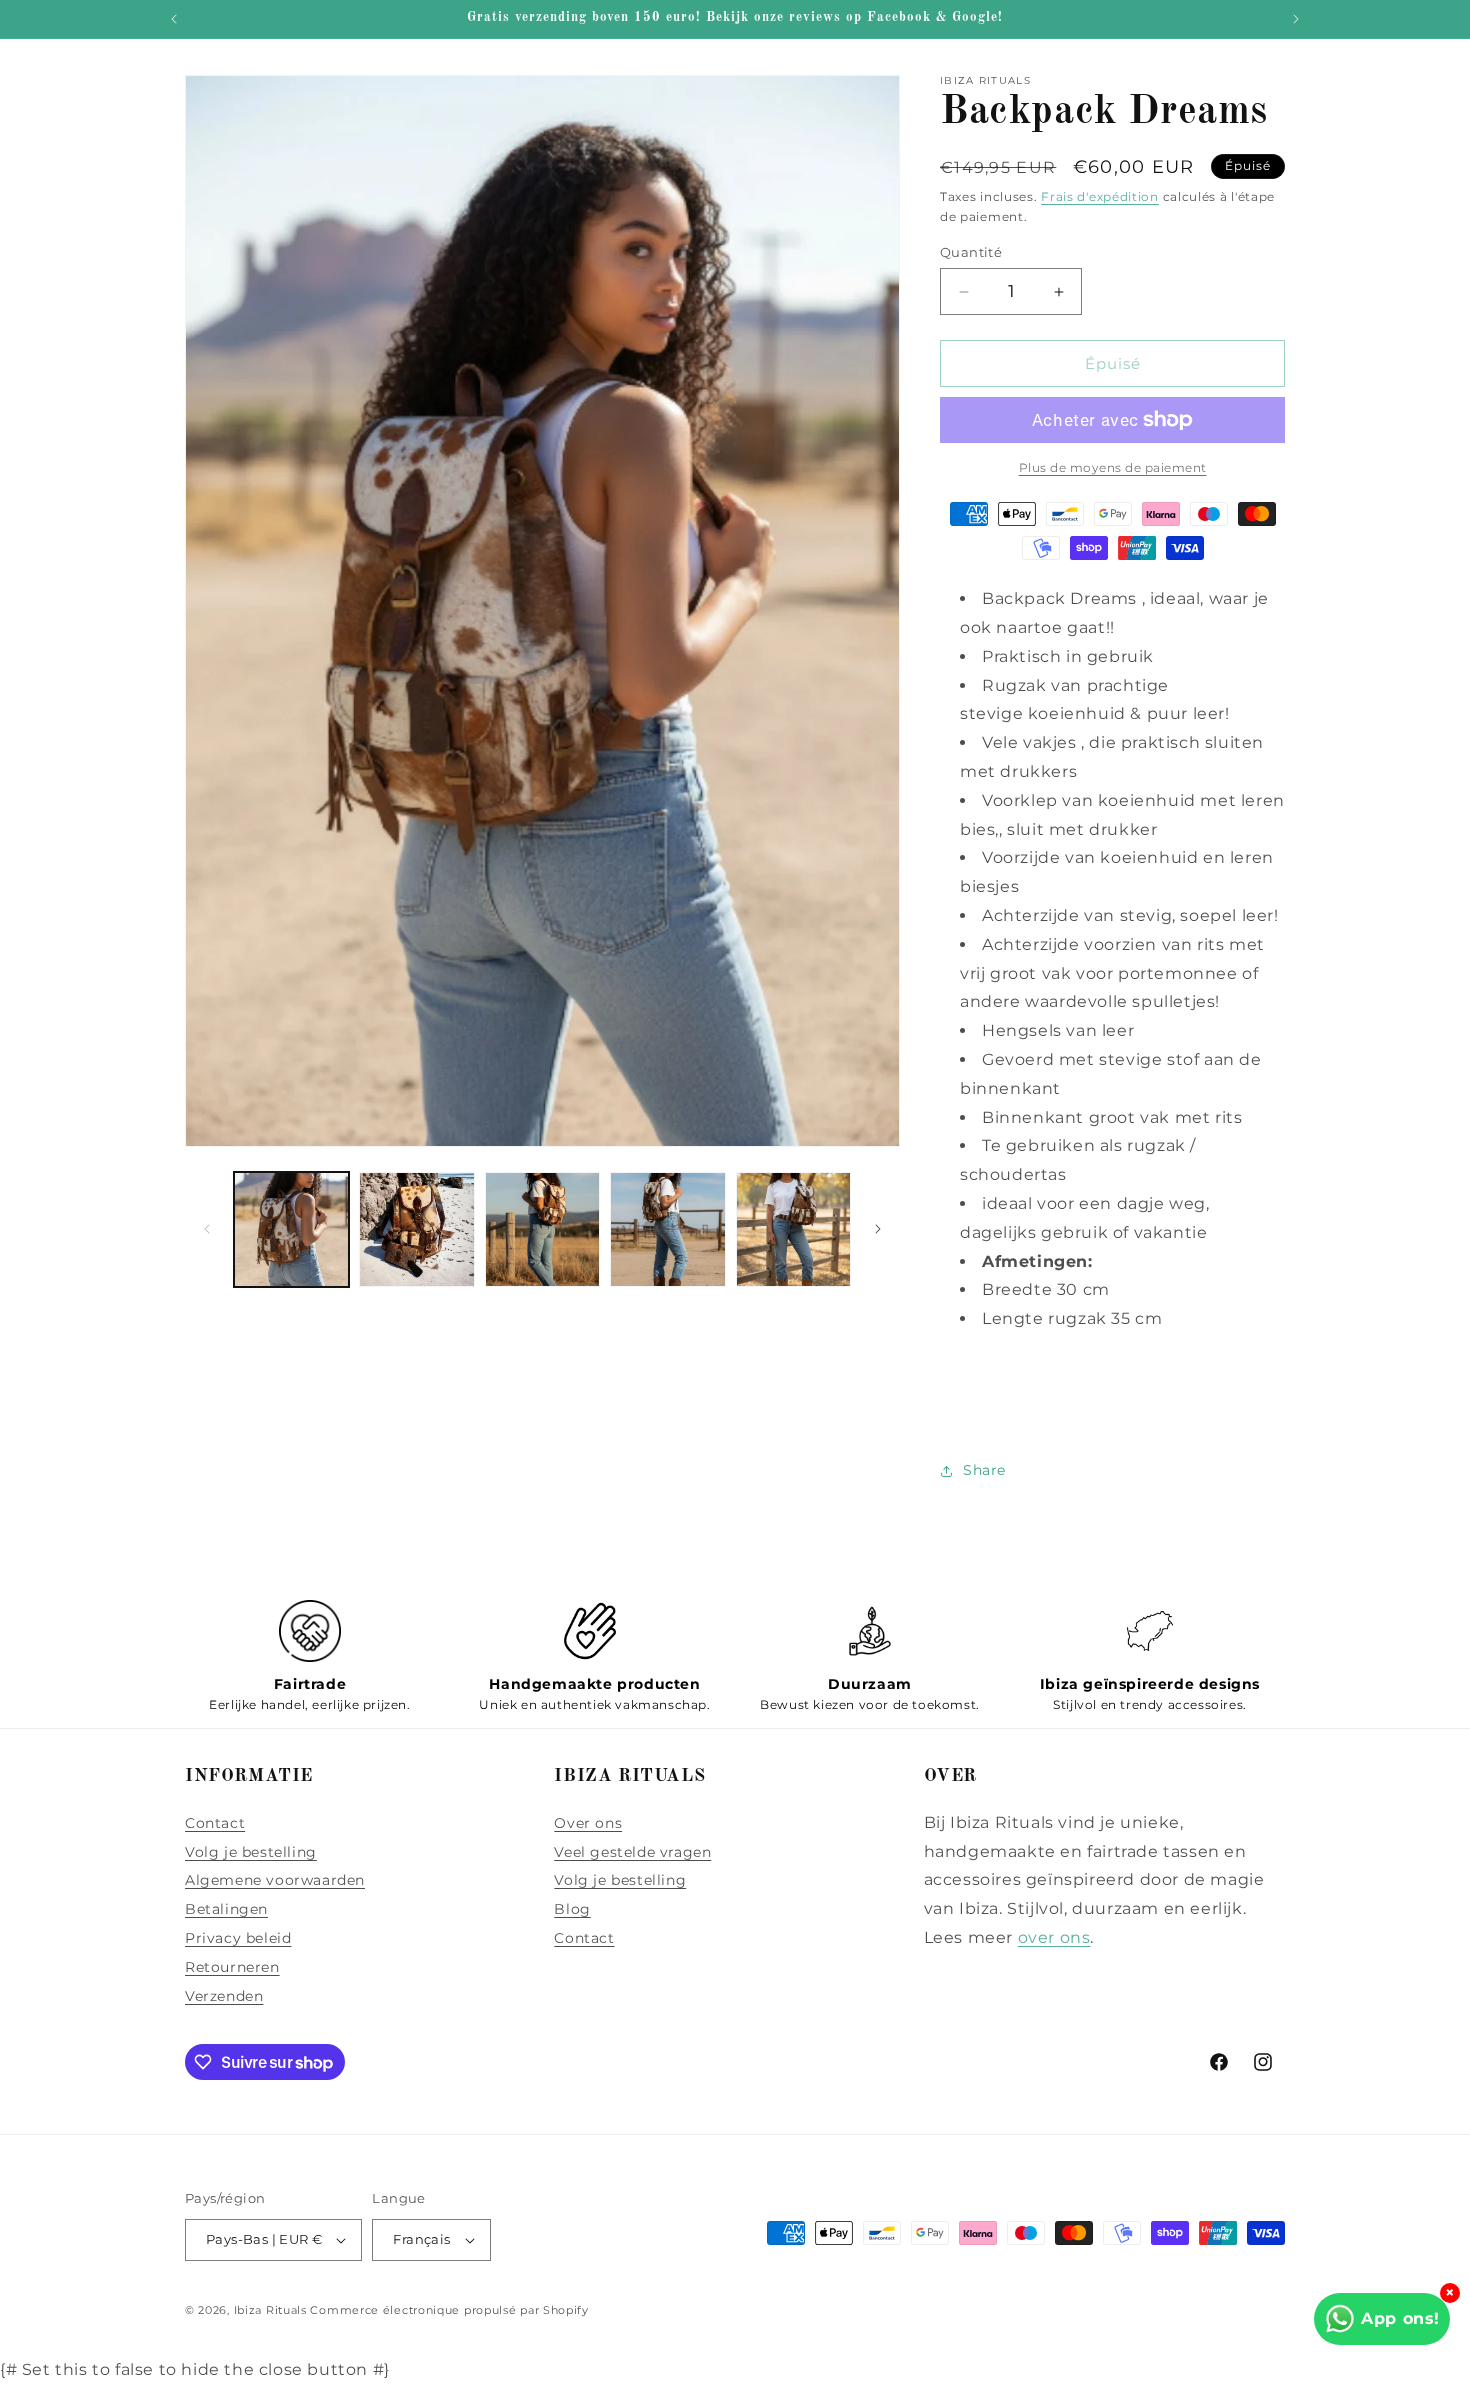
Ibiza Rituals (270, 2310)
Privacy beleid (238, 1938)
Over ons (588, 1823)
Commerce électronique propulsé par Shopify (449, 2310)
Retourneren (232, 1967)
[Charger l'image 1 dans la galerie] (291, 1229)
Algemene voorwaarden (275, 1880)
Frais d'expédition (1100, 196)
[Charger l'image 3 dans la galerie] (542, 1229)
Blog (572, 1909)
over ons (1054, 1937)
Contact (215, 1823)
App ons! (1400, 2318)
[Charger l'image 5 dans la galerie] (793, 1229)
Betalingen (226, 1909)
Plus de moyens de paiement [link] (1113, 467)
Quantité (971, 252)
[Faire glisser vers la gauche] (207, 1229)
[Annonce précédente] (174, 19)
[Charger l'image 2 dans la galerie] (416, 1229)
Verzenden (224, 1996)
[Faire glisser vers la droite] (878, 1229)
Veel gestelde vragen (632, 1852)
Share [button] (984, 1470)
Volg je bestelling (251, 1852)
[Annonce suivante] (1296, 19)
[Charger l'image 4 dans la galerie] (667, 1229)
